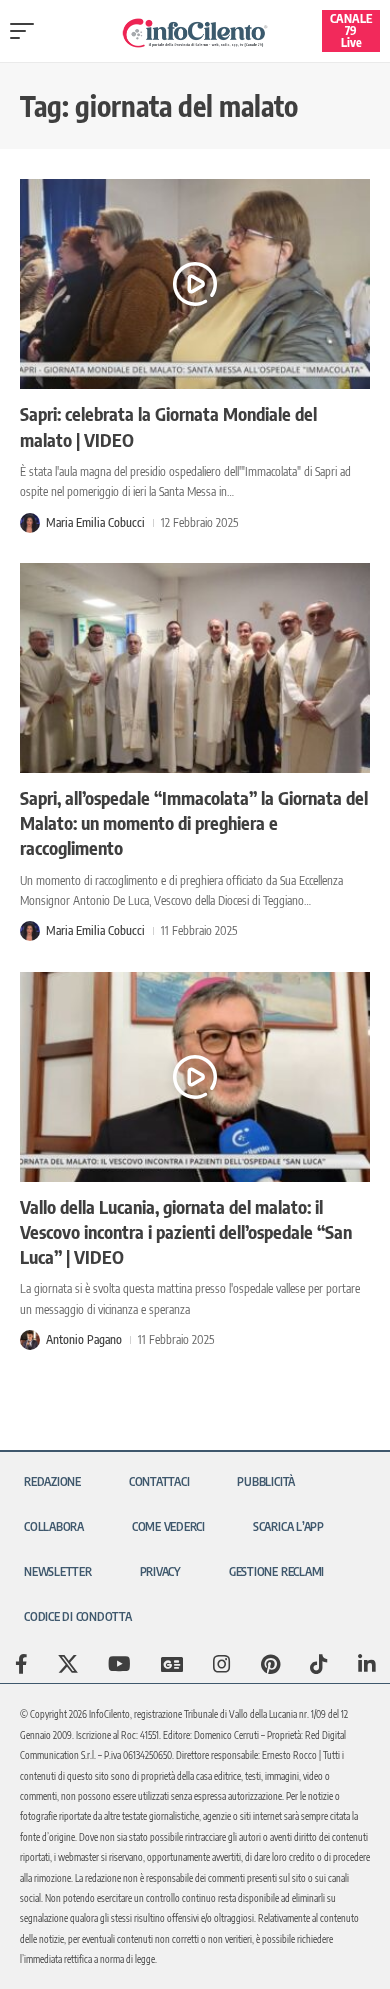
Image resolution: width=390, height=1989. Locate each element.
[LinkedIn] (367, 1664)
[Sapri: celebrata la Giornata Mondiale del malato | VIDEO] (195, 284)
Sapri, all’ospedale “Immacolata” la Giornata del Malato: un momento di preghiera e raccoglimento (194, 822)
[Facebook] (21, 1664)
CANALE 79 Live (351, 30)
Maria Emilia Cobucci (95, 522)
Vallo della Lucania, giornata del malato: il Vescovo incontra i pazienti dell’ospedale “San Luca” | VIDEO (186, 1231)
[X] (68, 1664)
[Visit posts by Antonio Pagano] (30, 1340)
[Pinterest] (270, 1664)
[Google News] (172, 1664)
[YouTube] (119, 1664)
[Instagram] (222, 1664)
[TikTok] (319, 1664)
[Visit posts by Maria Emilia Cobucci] (30, 523)
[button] (27, 31)
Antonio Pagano (84, 1339)
